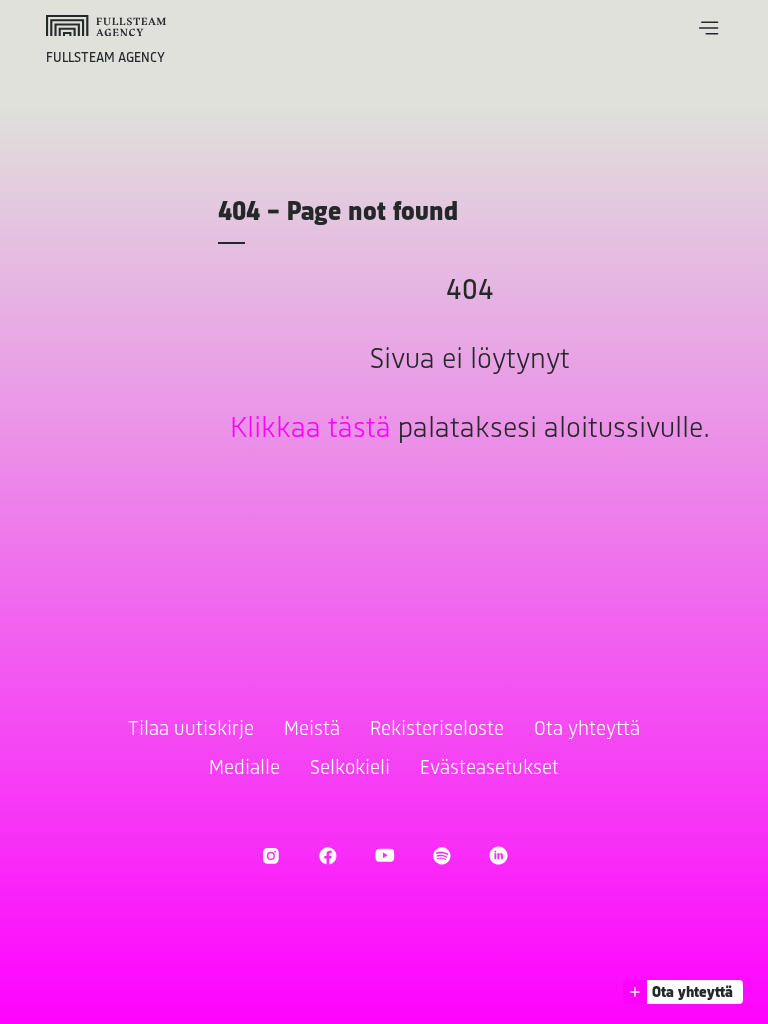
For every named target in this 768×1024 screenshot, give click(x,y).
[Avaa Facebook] (327, 855)
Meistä (312, 729)
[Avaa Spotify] (441, 855)
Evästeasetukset (489, 768)
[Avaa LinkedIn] (498, 855)
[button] (709, 28)
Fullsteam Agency (105, 58)
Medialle (244, 768)
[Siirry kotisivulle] (106, 25)
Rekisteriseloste (437, 729)
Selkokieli (350, 768)
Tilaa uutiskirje (191, 729)
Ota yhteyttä (587, 729)
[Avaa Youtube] (384, 855)
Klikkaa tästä (310, 429)
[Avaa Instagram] (270, 855)
